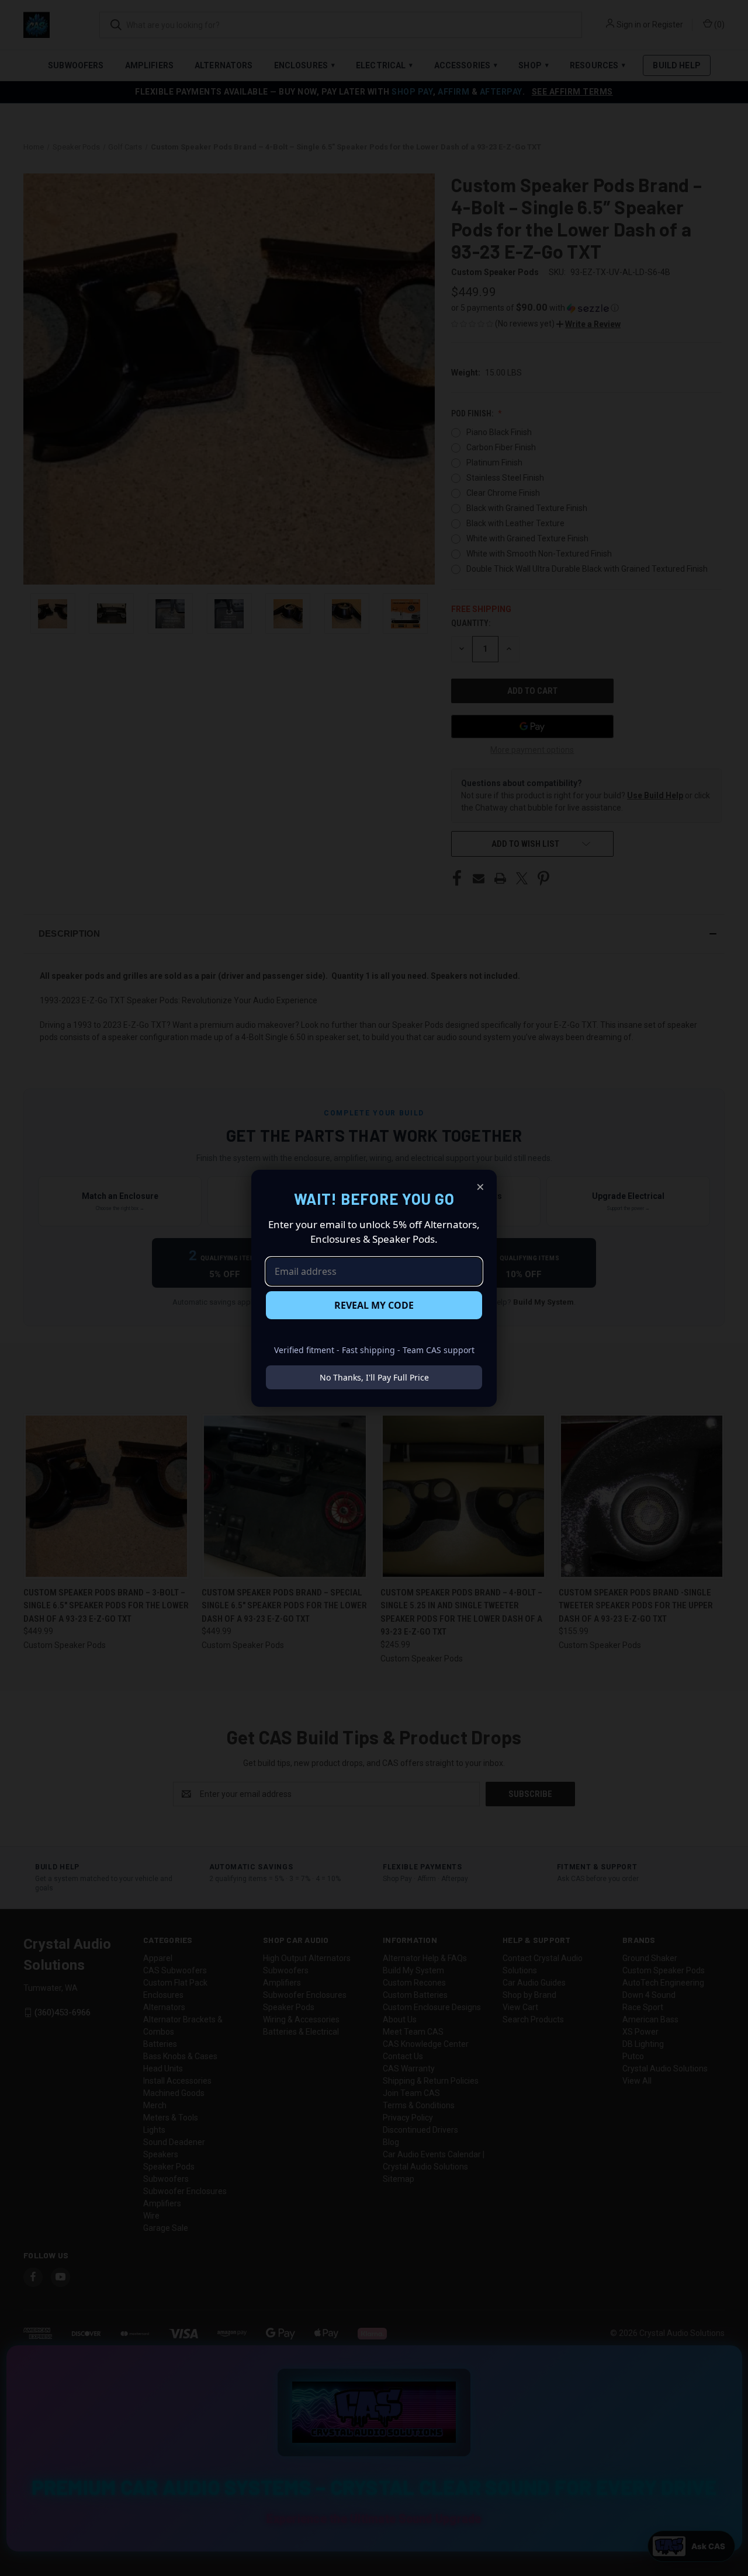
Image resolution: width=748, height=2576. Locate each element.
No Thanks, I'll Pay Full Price (374, 1377)
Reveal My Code (374, 1305)
